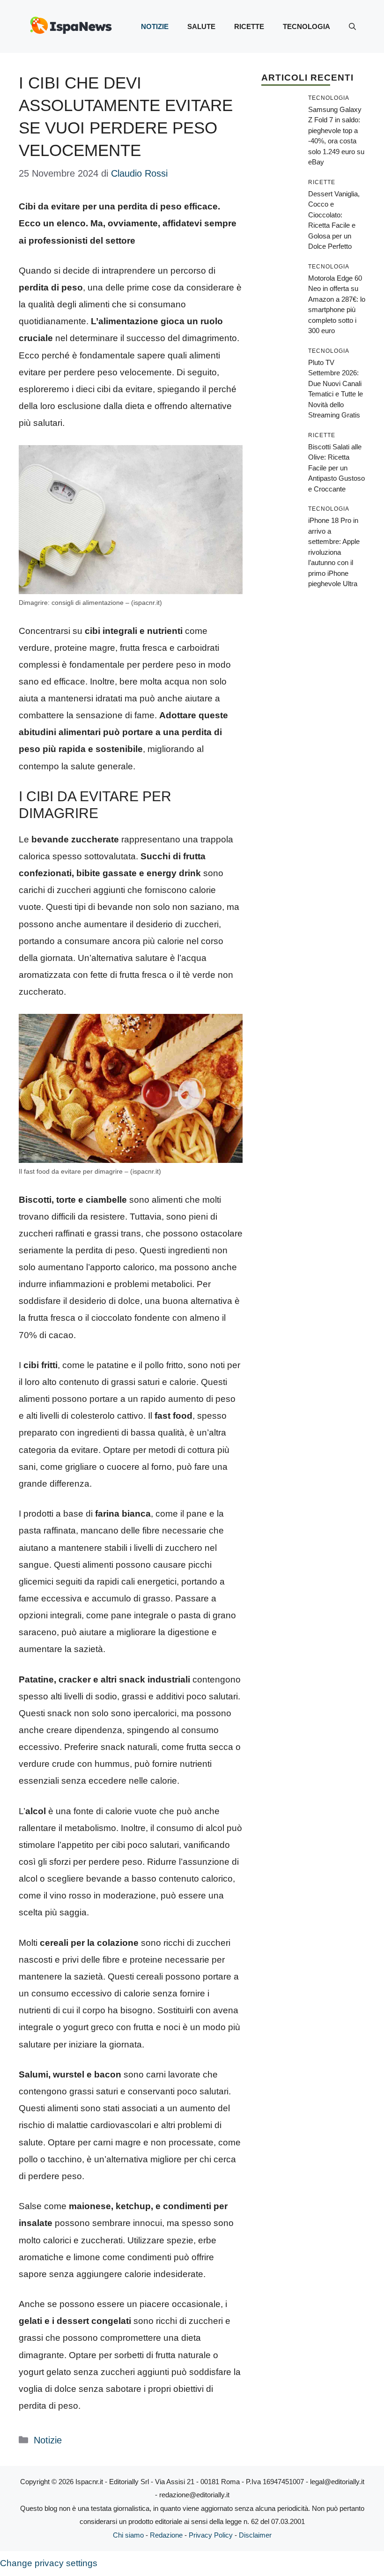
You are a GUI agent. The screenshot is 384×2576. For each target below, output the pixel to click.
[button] (352, 27)
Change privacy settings (49, 2563)
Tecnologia (306, 26)
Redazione (166, 2535)
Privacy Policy (211, 2535)
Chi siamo (128, 2535)
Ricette (249, 26)
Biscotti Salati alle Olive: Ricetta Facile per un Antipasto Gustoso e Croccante (336, 468)
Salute (201, 26)
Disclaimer (255, 2535)
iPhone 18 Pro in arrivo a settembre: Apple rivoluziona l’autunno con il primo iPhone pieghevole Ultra (334, 552)
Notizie (155, 26)
